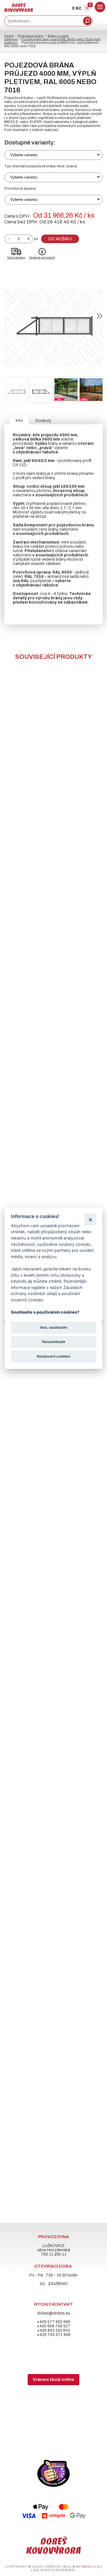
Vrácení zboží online (53, 2380)
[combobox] (43, 21)
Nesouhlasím (54, 1342)
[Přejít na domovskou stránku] (19, 10)
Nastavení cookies (53, 1356)
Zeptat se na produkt (42, 258)
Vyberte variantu (24, 155)
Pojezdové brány (31, 36)
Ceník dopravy (16, 258)
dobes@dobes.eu (54, 2313)
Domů (9, 36)
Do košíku (60, 239)
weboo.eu (92, 2567)
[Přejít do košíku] (87, 9)
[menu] (100, 7)
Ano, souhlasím (54, 1328)
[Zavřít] (90, 1219)
